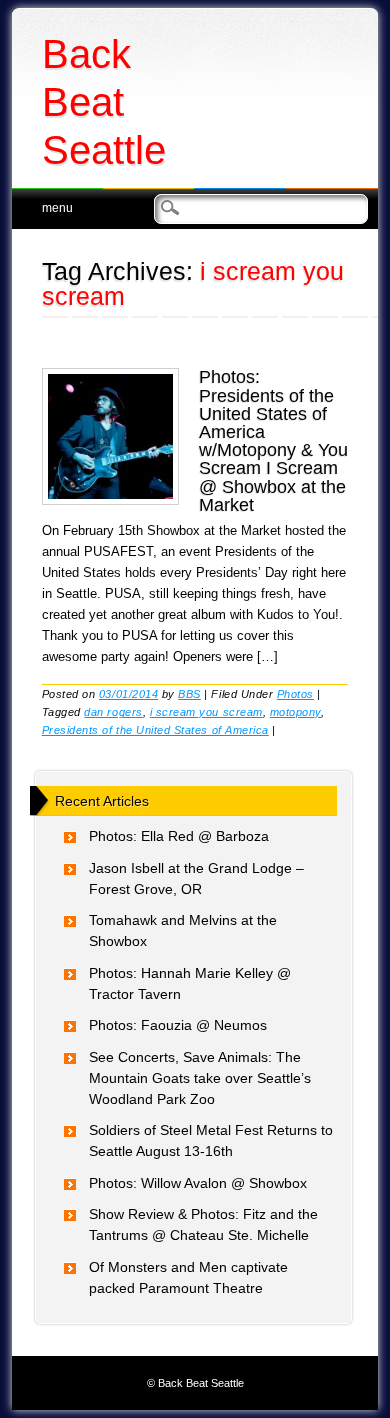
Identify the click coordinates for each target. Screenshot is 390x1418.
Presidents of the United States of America (155, 730)
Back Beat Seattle (104, 102)
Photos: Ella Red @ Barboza (179, 836)
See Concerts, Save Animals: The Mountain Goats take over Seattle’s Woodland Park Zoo (200, 1078)
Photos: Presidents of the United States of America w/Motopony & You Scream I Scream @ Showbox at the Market (273, 440)
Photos (295, 694)
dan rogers (113, 712)
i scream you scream (206, 712)
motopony (295, 712)
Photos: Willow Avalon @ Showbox (198, 1183)
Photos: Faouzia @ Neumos (178, 1025)
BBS (189, 694)
